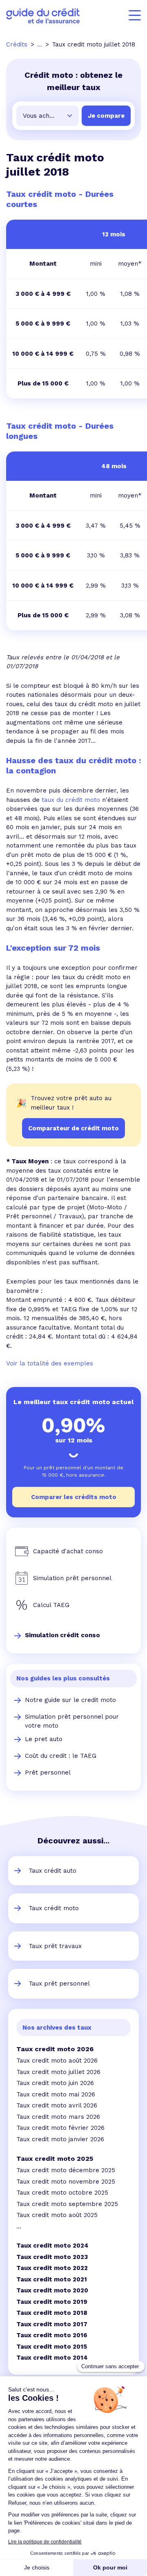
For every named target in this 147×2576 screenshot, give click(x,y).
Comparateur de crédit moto (73, 1128)
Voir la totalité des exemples (50, 1363)
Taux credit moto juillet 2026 (58, 2072)
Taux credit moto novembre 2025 (66, 2182)
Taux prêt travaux (55, 1946)
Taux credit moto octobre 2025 (62, 2193)
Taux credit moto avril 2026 (57, 2105)
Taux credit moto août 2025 (57, 2215)
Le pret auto (44, 1739)
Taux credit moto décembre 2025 (66, 2170)
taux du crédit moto (71, 800)
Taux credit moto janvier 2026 (60, 2139)
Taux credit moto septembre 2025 (67, 2204)
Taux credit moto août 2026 (57, 2061)
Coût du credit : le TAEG (61, 1756)
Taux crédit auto (52, 1871)
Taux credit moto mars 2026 (58, 2117)
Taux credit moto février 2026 (60, 2128)
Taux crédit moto (54, 1908)
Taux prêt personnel (59, 1984)
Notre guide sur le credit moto (70, 1700)
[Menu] (135, 15)
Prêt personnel (48, 1772)
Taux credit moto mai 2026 (56, 2094)
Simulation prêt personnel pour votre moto (72, 1721)
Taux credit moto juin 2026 (55, 2083)
